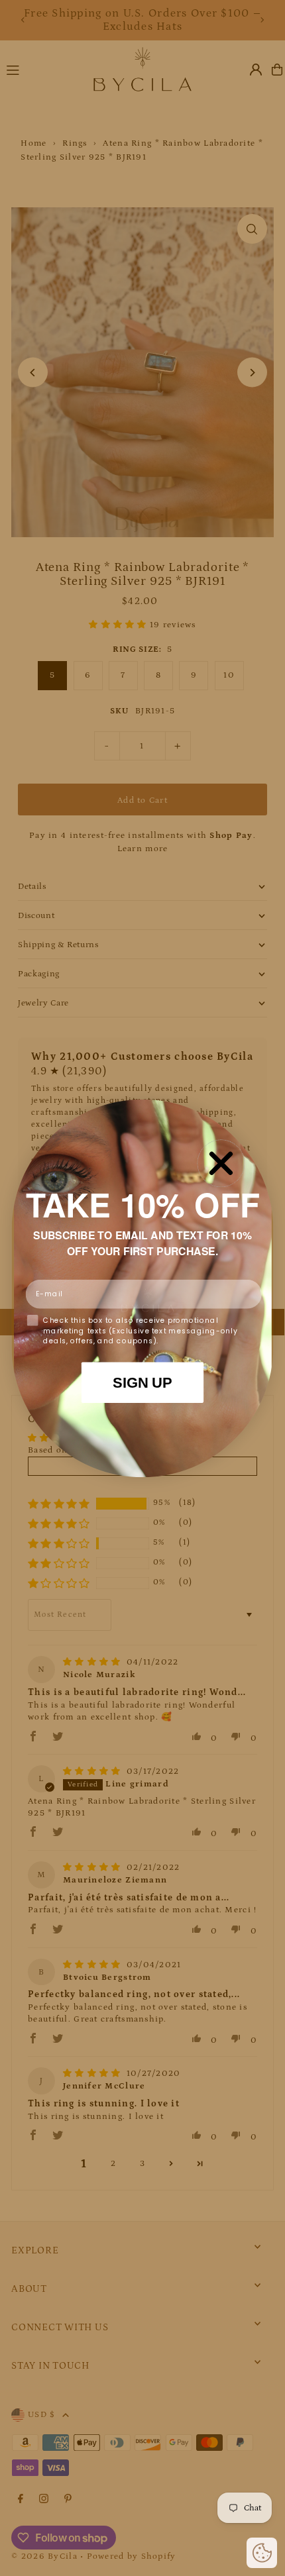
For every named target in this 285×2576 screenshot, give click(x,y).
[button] (262, 2553)
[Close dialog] (221, 1163)
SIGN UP (142, 1382)
